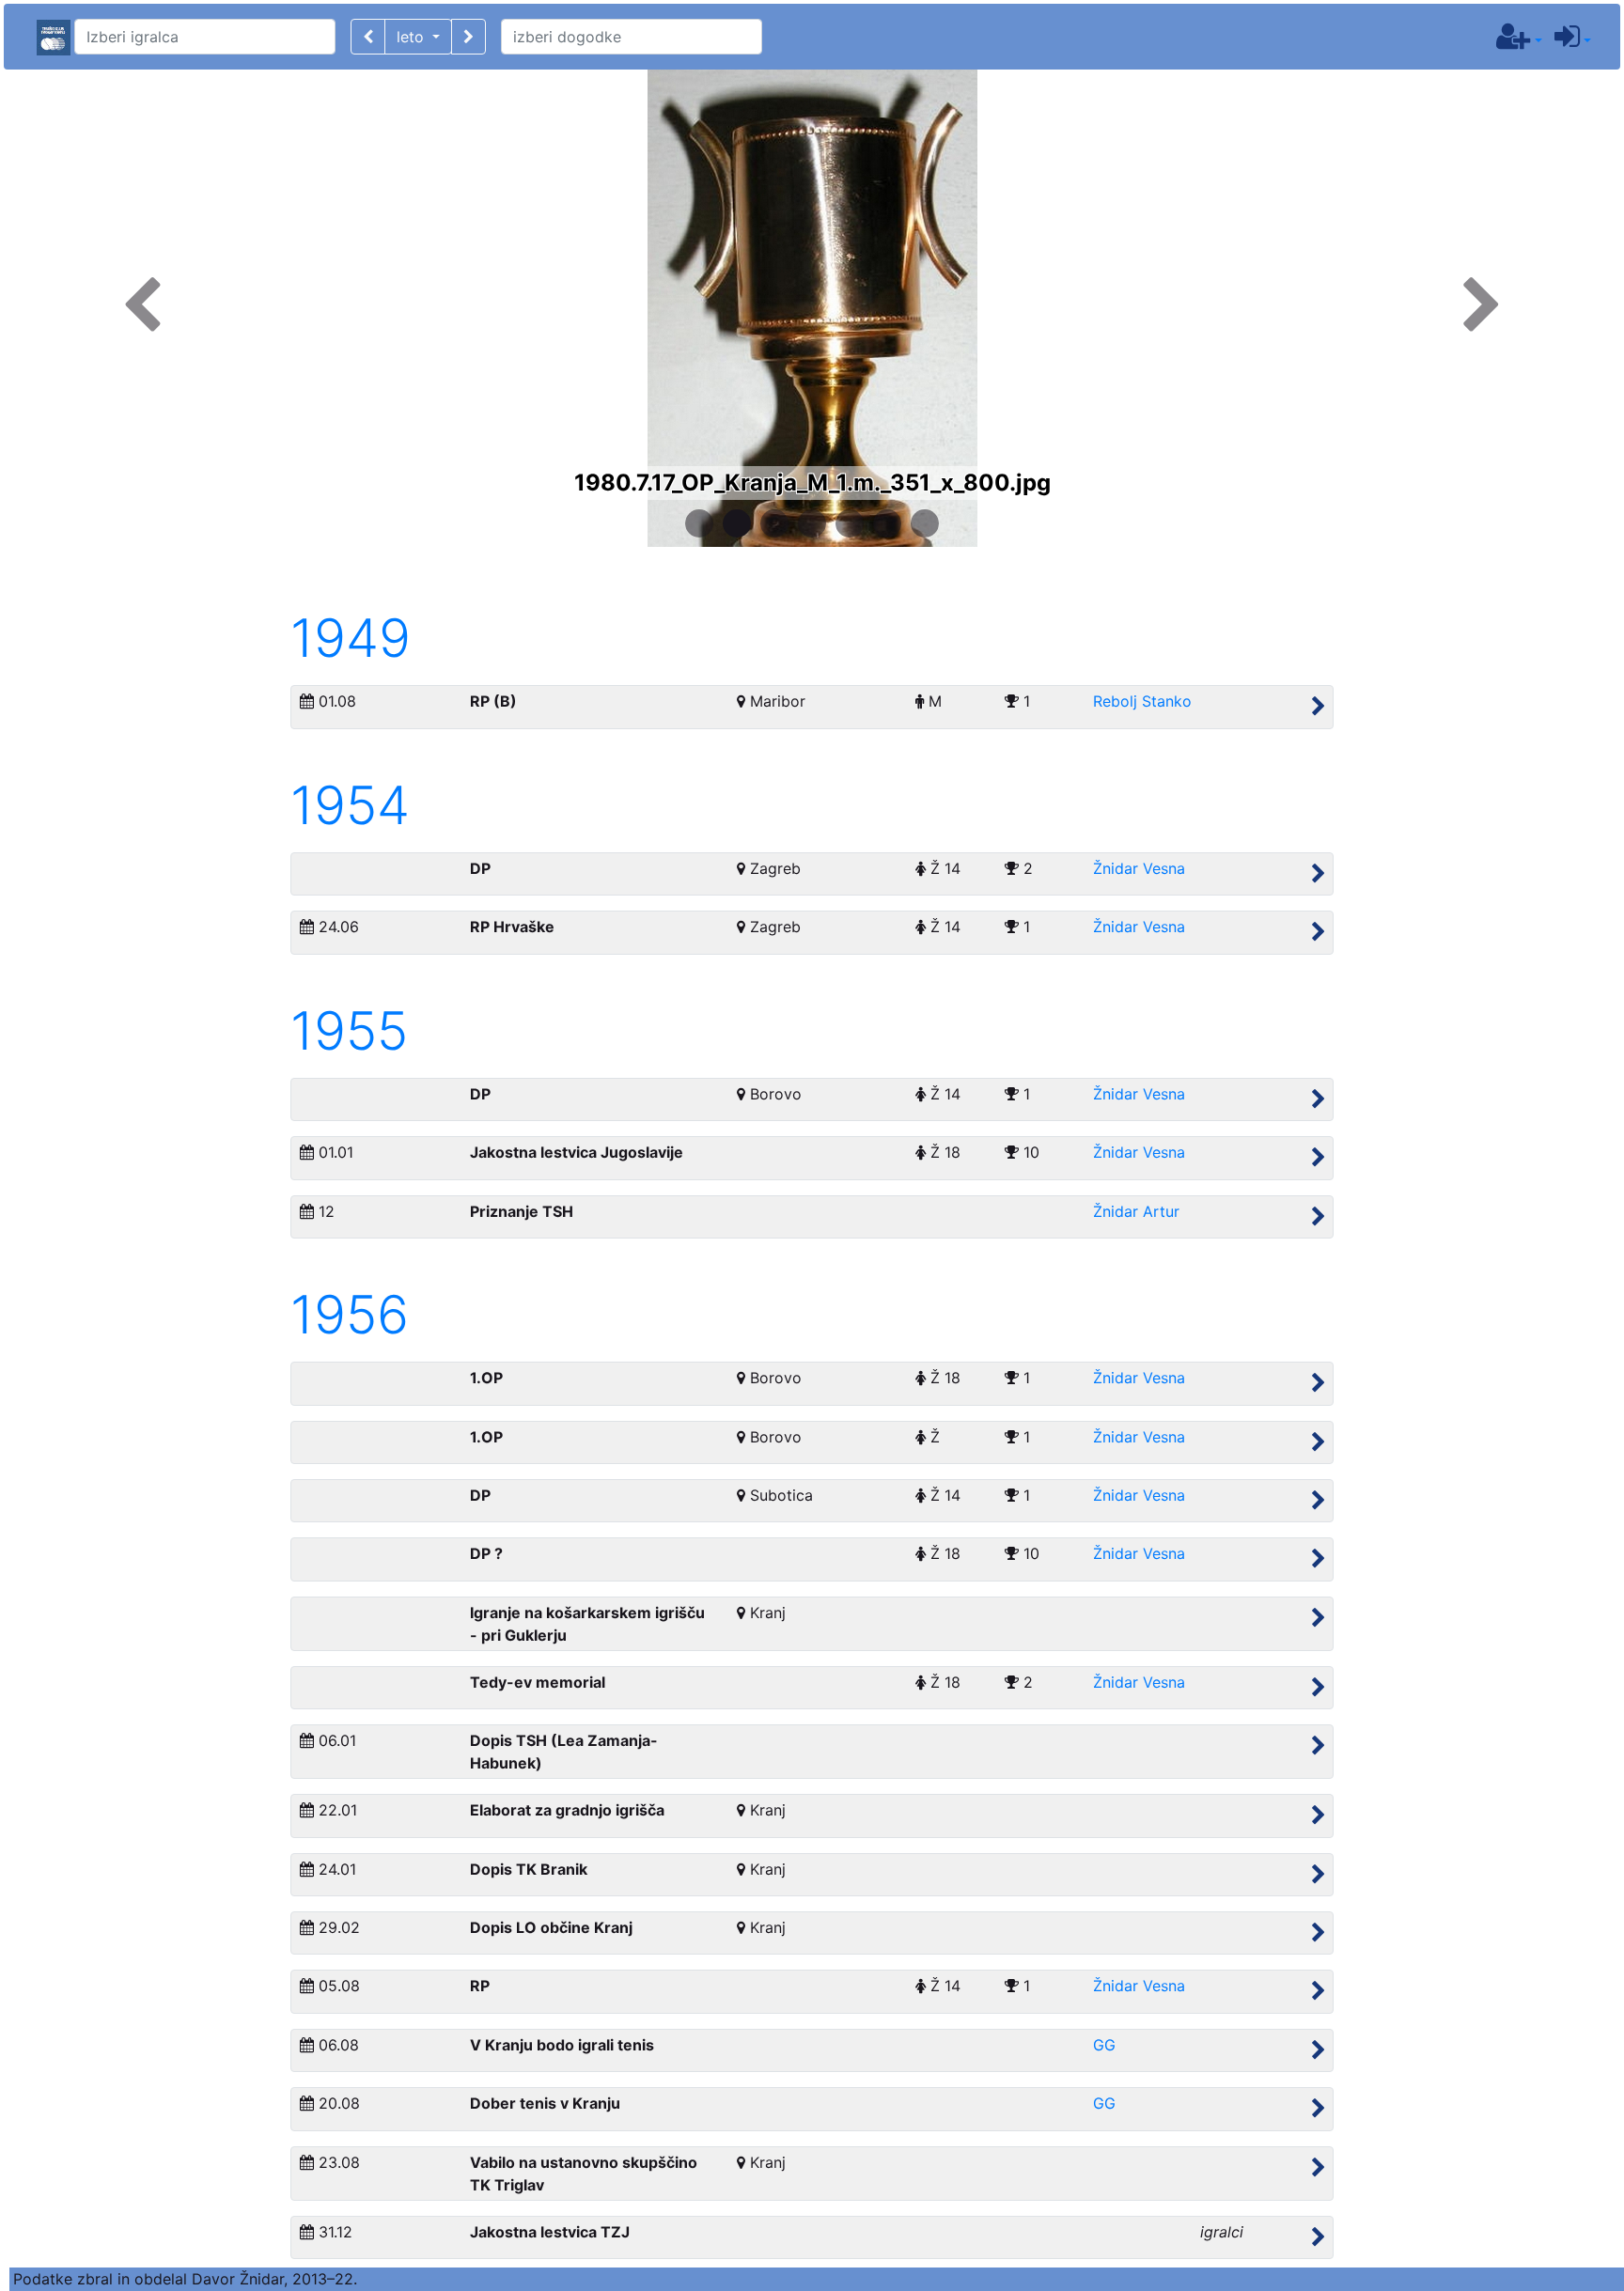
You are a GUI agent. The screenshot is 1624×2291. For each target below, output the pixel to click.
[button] (368, 37)
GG (1104, 2045)
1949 (351, 638)
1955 (349, 1031)
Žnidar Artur (1136, 1211)
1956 (350, 1315)
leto (413, 37)
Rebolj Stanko (1142, 701)
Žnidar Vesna (1139, 868)
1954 (350, 805)
